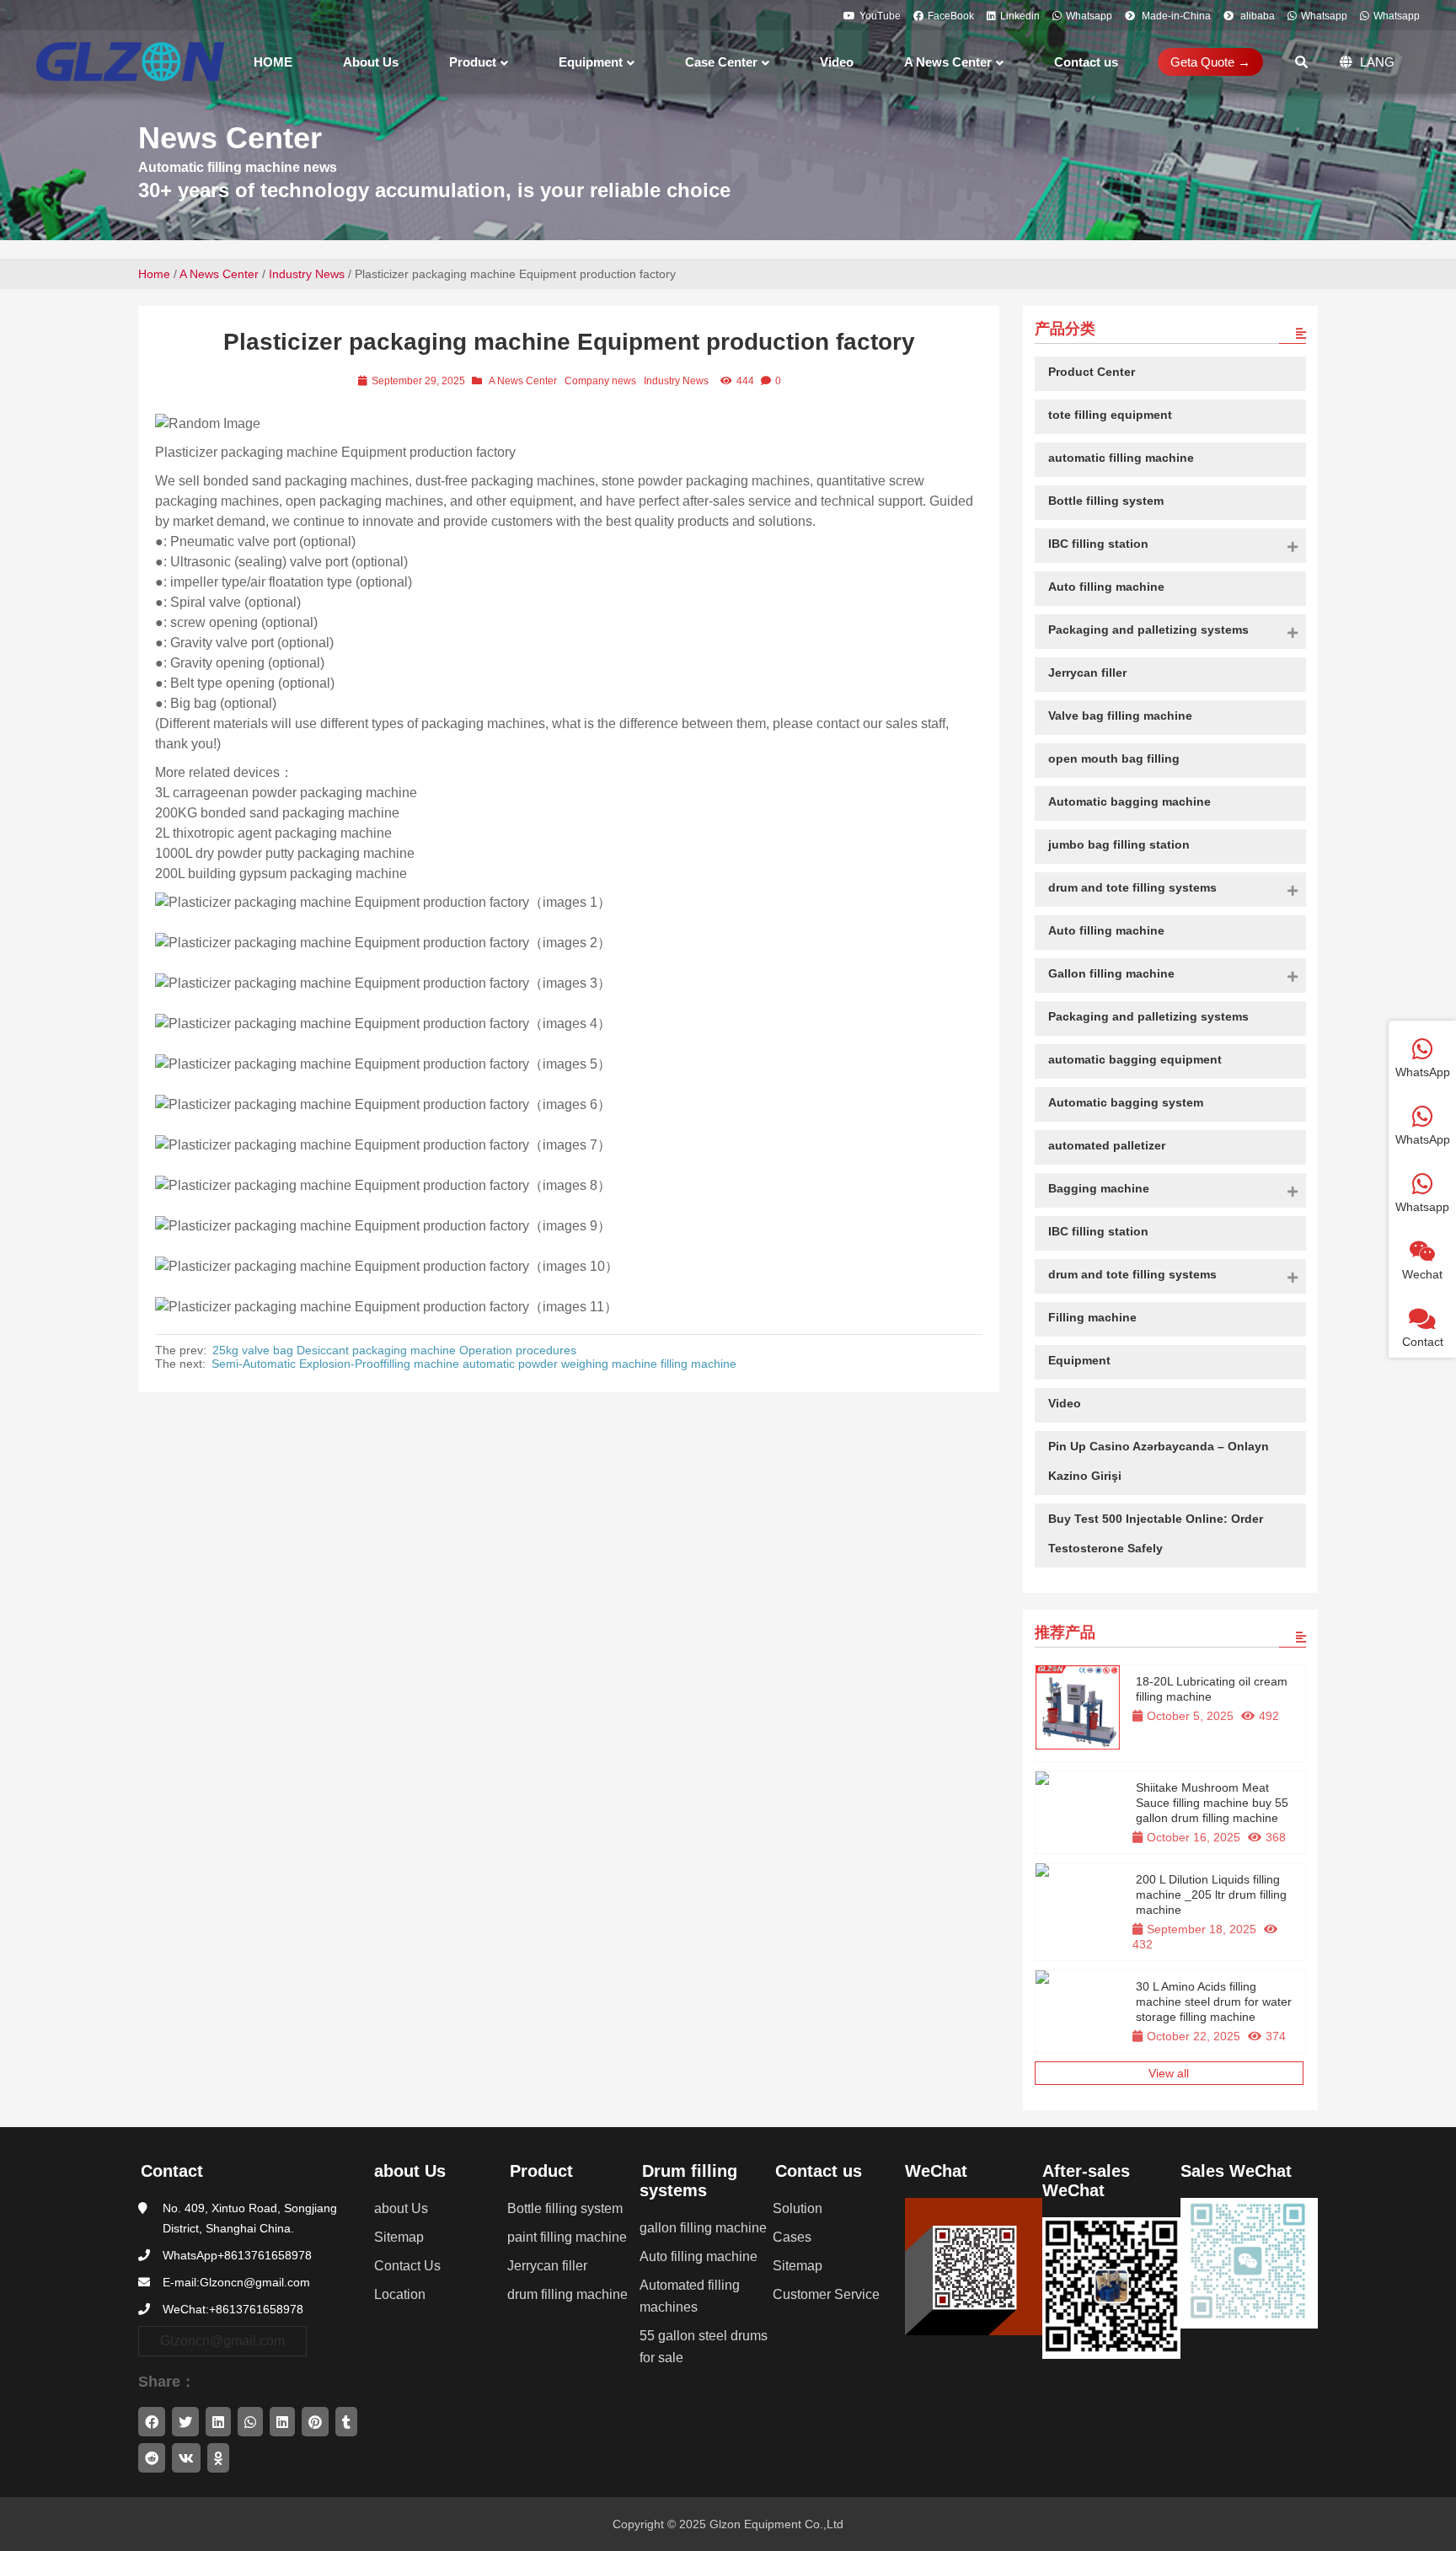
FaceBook (951, 16)
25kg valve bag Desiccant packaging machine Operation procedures (394, 1350)
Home (154, 274)
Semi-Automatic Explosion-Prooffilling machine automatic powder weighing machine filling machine (474, 1364)
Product (541, 2171)
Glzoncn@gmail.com (222, 2341)
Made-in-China (1175, 16)
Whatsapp (1089, 16)
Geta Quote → (1210, 62)
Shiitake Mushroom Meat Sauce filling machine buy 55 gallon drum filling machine (1212, 1803)
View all (1169, 2073)
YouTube (880, 16)
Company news (600, 381)
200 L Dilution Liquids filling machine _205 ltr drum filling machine (1211, 1894)
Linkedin (1020, 16)
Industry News (307, 274)
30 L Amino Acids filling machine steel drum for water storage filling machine (1214, 2002)
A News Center (219, 274)
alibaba (1256, 16)
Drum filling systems (688, 2181)
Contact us (819, 2171)
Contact (172, 2171)
